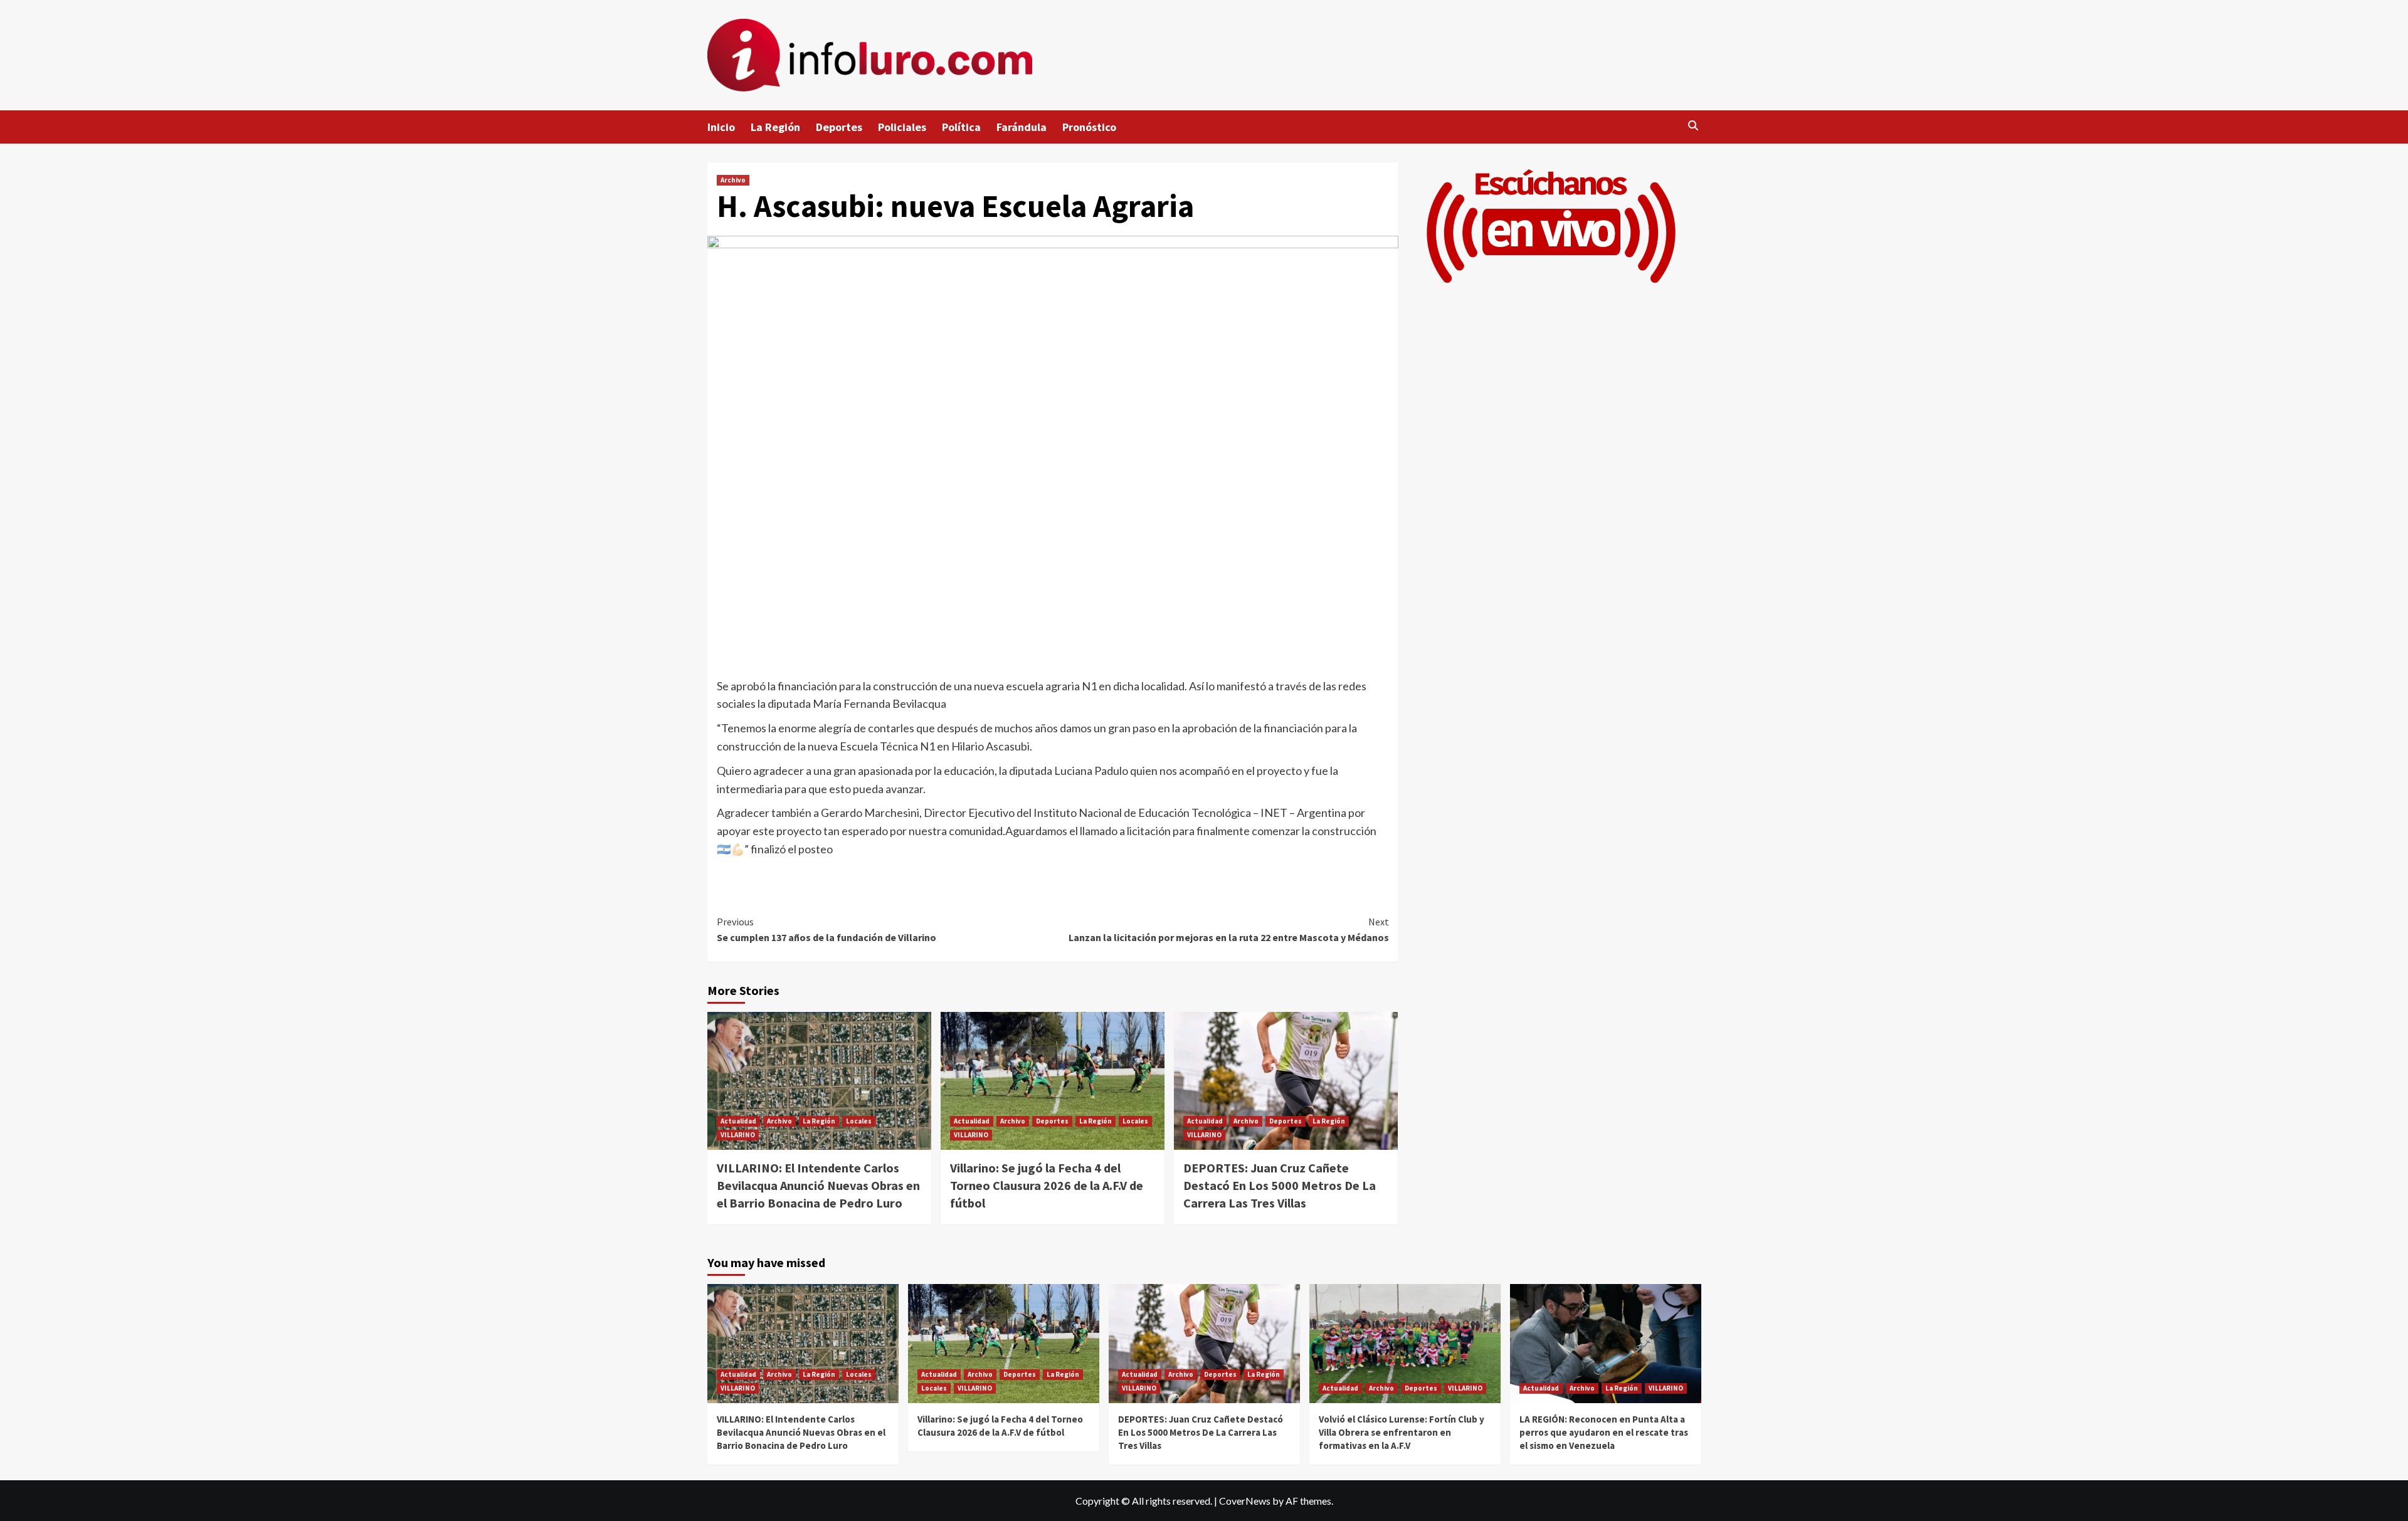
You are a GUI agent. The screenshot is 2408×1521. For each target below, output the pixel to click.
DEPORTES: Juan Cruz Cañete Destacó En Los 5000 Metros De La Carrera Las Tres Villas (1280, 1185)
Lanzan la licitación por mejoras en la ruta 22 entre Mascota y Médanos (1229, 930)
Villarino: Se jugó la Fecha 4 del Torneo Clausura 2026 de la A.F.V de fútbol (1047, 1185)
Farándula (1022, 127)
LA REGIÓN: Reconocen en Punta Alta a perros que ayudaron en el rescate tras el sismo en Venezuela (1604, 1432)
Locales (859, 1121)
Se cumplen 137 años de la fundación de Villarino (826, 930)
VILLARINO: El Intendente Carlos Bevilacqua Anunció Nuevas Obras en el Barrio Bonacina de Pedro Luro (818, 1185)
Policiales (902, 127)
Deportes (839, 127)
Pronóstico (1089, 127)
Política (961, 127)
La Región (775, 127)
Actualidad (738, 1121)
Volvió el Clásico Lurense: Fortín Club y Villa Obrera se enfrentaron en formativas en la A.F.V (1402, 1432)
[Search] (1693, 126)
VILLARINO (738, 1135)
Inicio (721, 127)
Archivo (733, 180)
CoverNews (1245, 1501)
